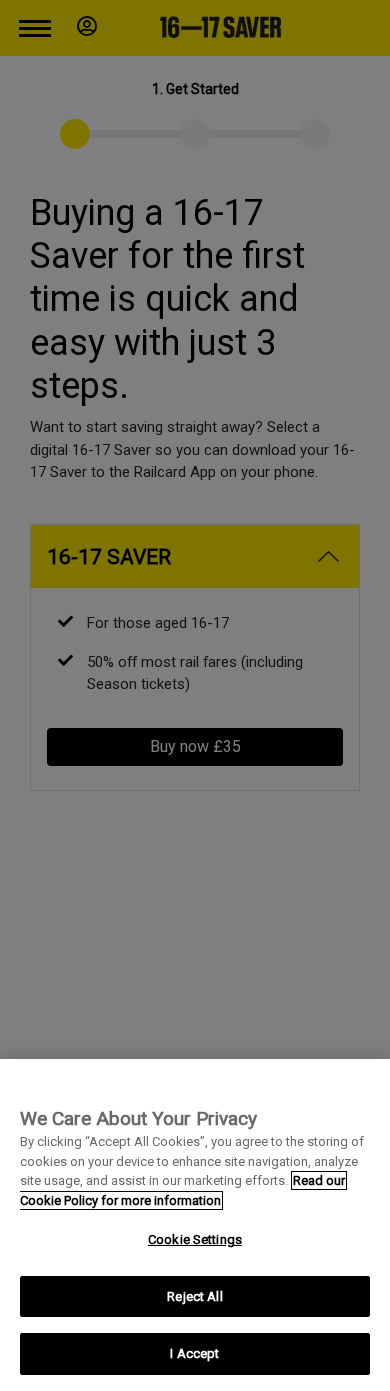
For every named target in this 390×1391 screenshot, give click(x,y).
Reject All (194, 1296)
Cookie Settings (195, 1239)
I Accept (194, 1353)
